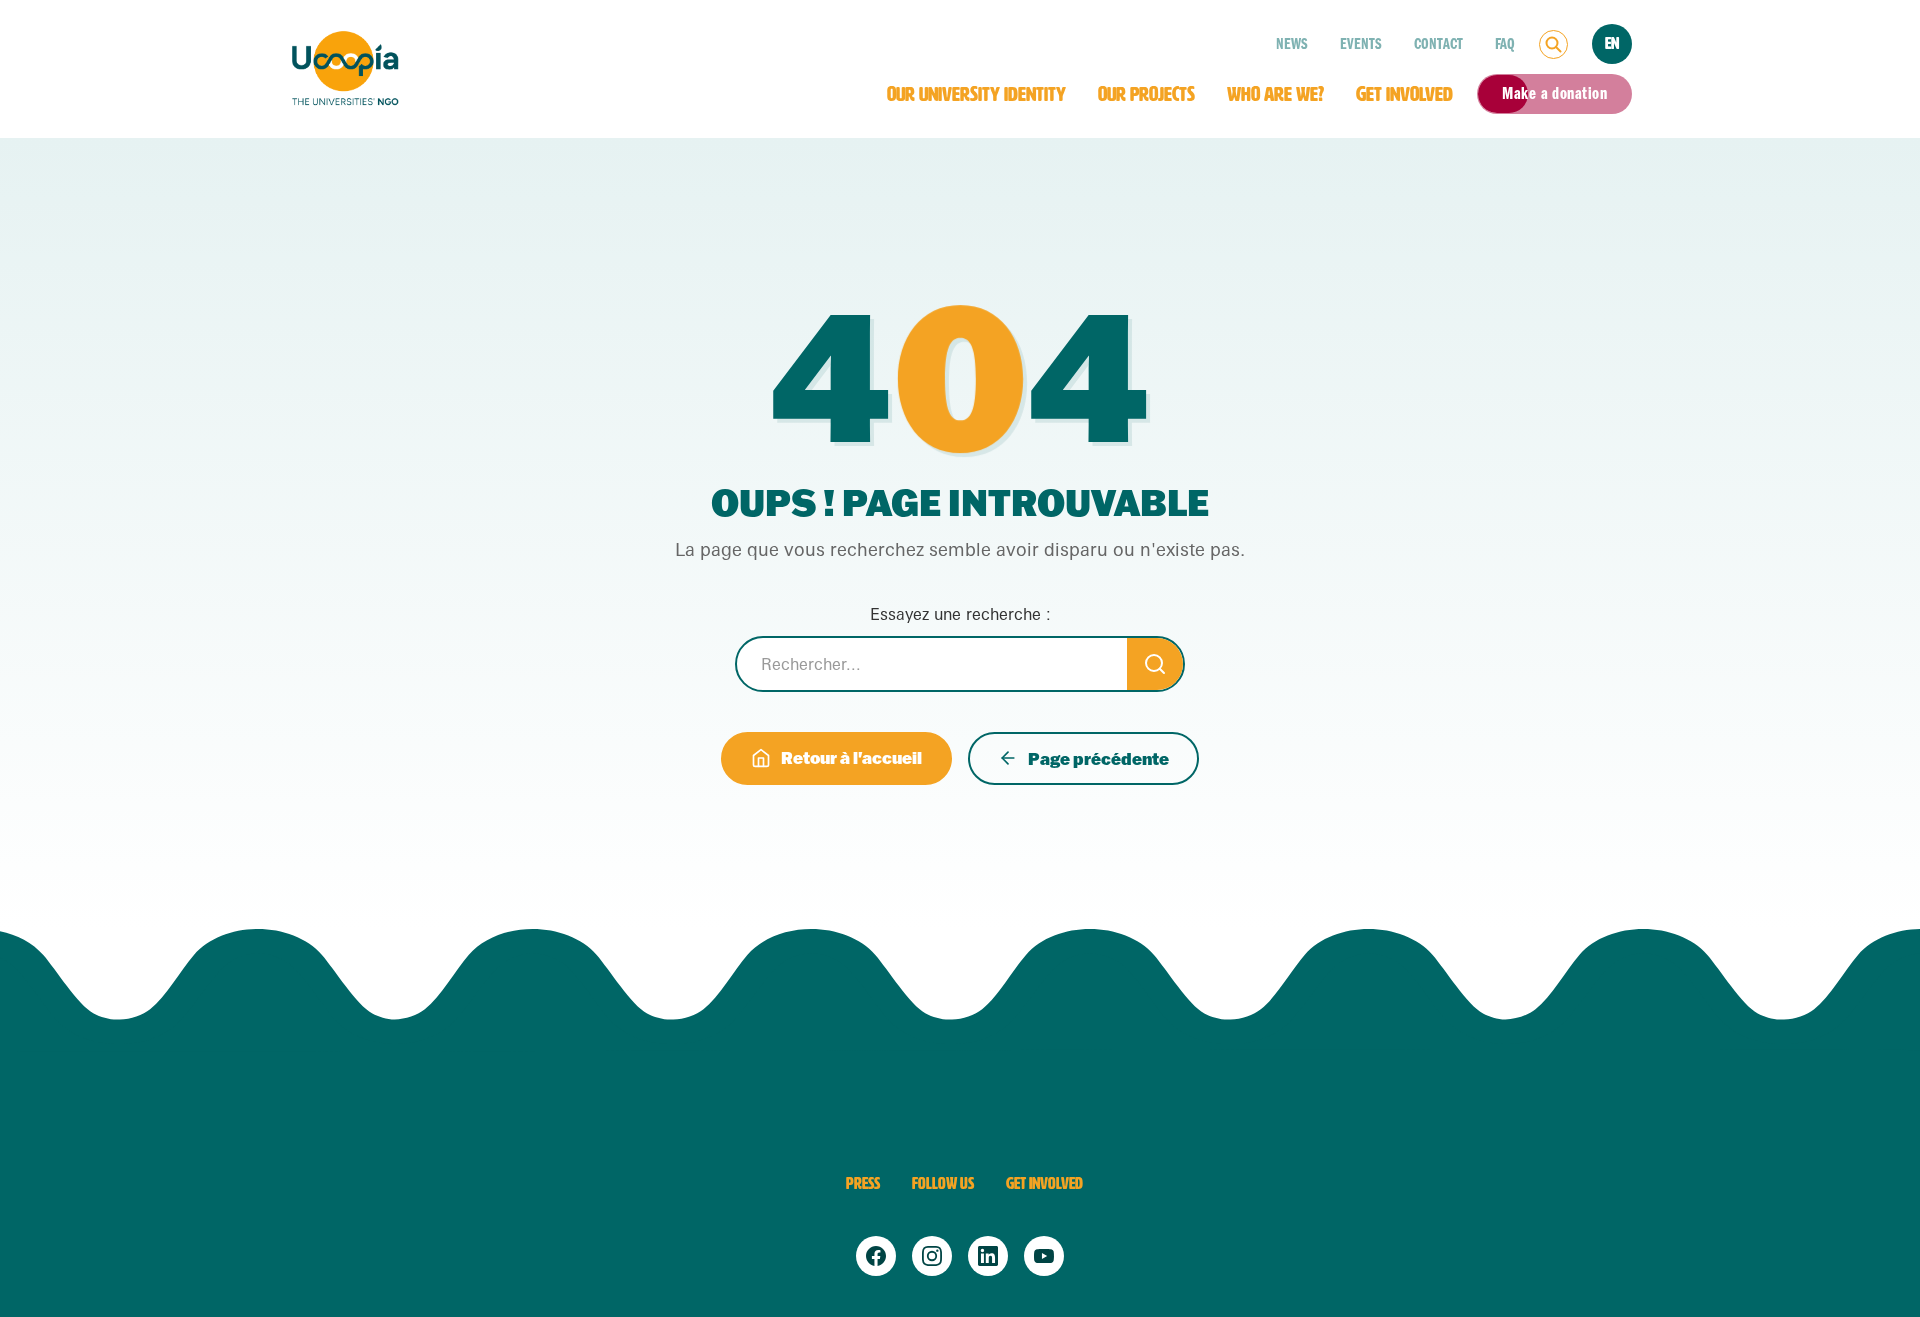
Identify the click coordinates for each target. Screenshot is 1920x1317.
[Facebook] (876, 1256)
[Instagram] (932, 1256)
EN (1612, 43)
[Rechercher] (1553, 44)
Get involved (1404, 94)
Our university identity (976, 94)
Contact (1438, 44)
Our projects (1146, 94)
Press (863, 1183)
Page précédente (1098, 758)
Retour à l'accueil (851, 757)
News (1292, 44)
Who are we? (1275, 94)
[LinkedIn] (988, 1256)
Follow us (943, 1183)
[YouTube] (1044, 1256)
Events (1361, 44)
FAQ (1505, 44)
